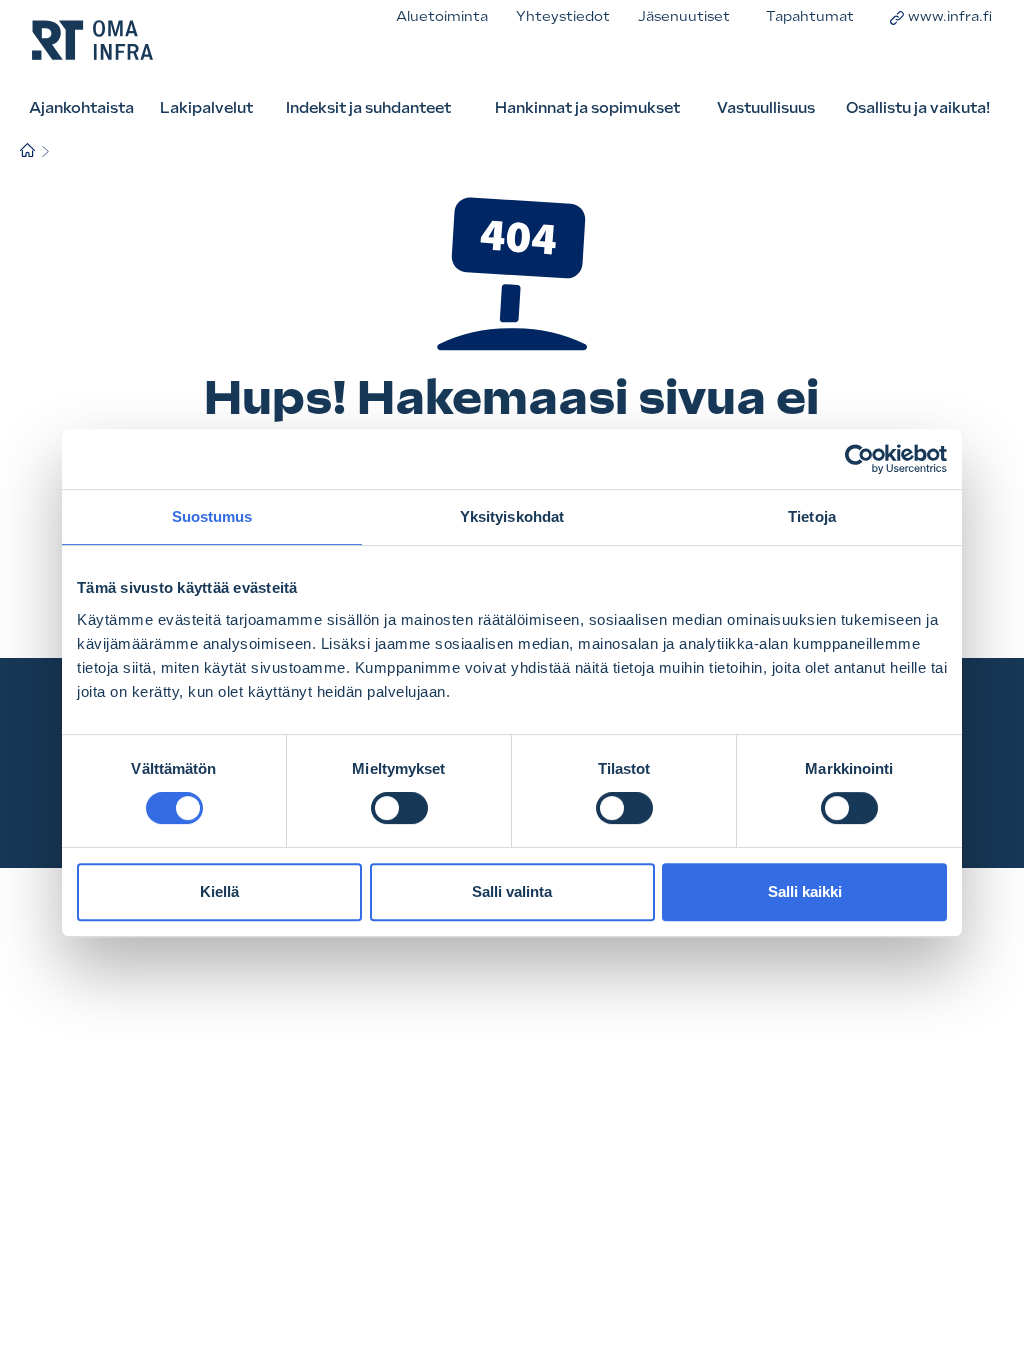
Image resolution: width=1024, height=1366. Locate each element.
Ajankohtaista (81, 108)
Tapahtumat (810, 16)
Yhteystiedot (563, 16)
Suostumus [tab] (212, 516)
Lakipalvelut (206, 108)
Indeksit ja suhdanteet (368, 108)
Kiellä (219, 891)
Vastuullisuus (766, 108)
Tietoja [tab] (812, 516)
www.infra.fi (950, 16)
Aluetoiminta (442, 16)
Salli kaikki (805, 891)
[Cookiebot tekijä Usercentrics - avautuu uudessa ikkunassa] (859, 459)
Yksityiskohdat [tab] (512, 516)
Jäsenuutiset (684, 16)
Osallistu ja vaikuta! (918, 108)
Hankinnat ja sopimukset (587, 108)
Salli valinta (512, 891)
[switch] (399, 808)
